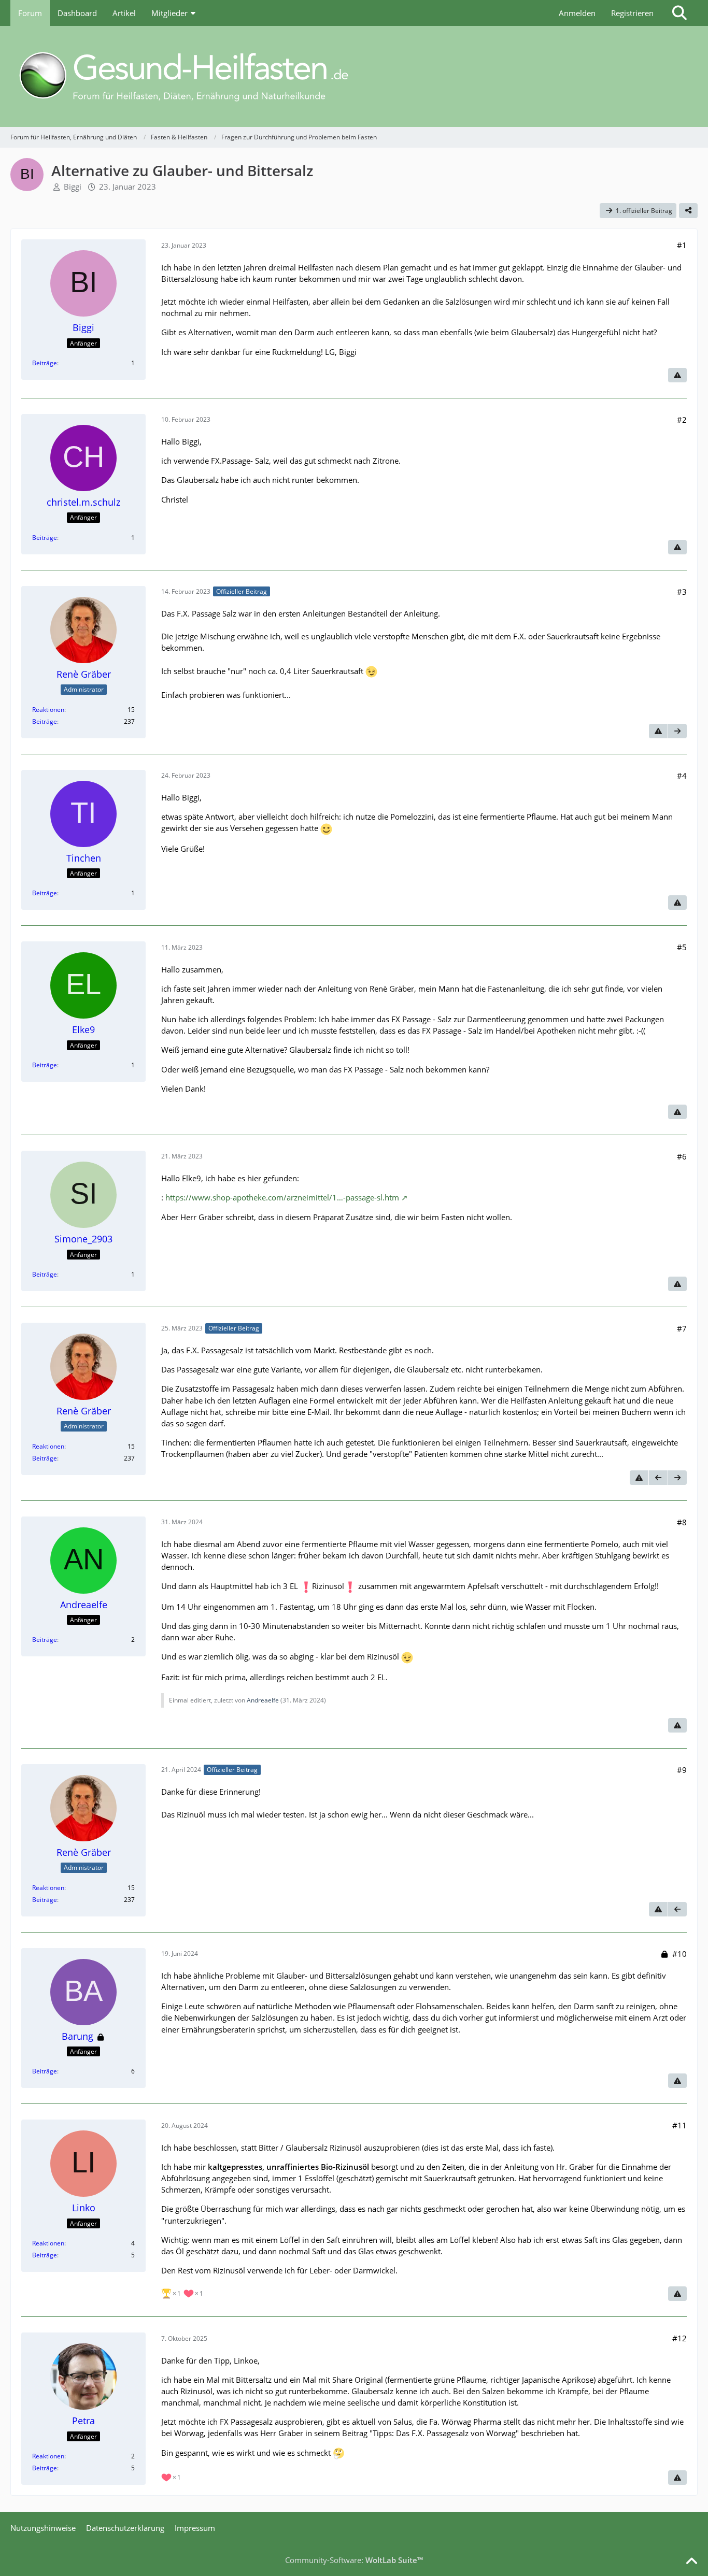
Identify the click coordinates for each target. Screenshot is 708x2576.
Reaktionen (48, 710)
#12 (679, 2338)
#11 (679, 2125)
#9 (682, 1770)
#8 (682, 1522)
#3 (682, 592)
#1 (682, 245)
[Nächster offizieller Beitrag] (677, 731)
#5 (682, 947)
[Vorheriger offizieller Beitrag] (658, 1478)
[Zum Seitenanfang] (691, 2561)
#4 (682, 776)
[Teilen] (688, 211)
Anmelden (577, 13)
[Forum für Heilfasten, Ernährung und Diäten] (354, 76)
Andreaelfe (263, 1700)
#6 (682, 1156)
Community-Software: (354, 2560)
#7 (682, 1328)
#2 (682, 420)
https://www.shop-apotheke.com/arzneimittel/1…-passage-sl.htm (282, 1197)
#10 (679, 1954)
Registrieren (632, 13)
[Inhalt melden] (677, 375)
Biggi (73, 187)
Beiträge (45, 363)
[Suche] (679, 13)
